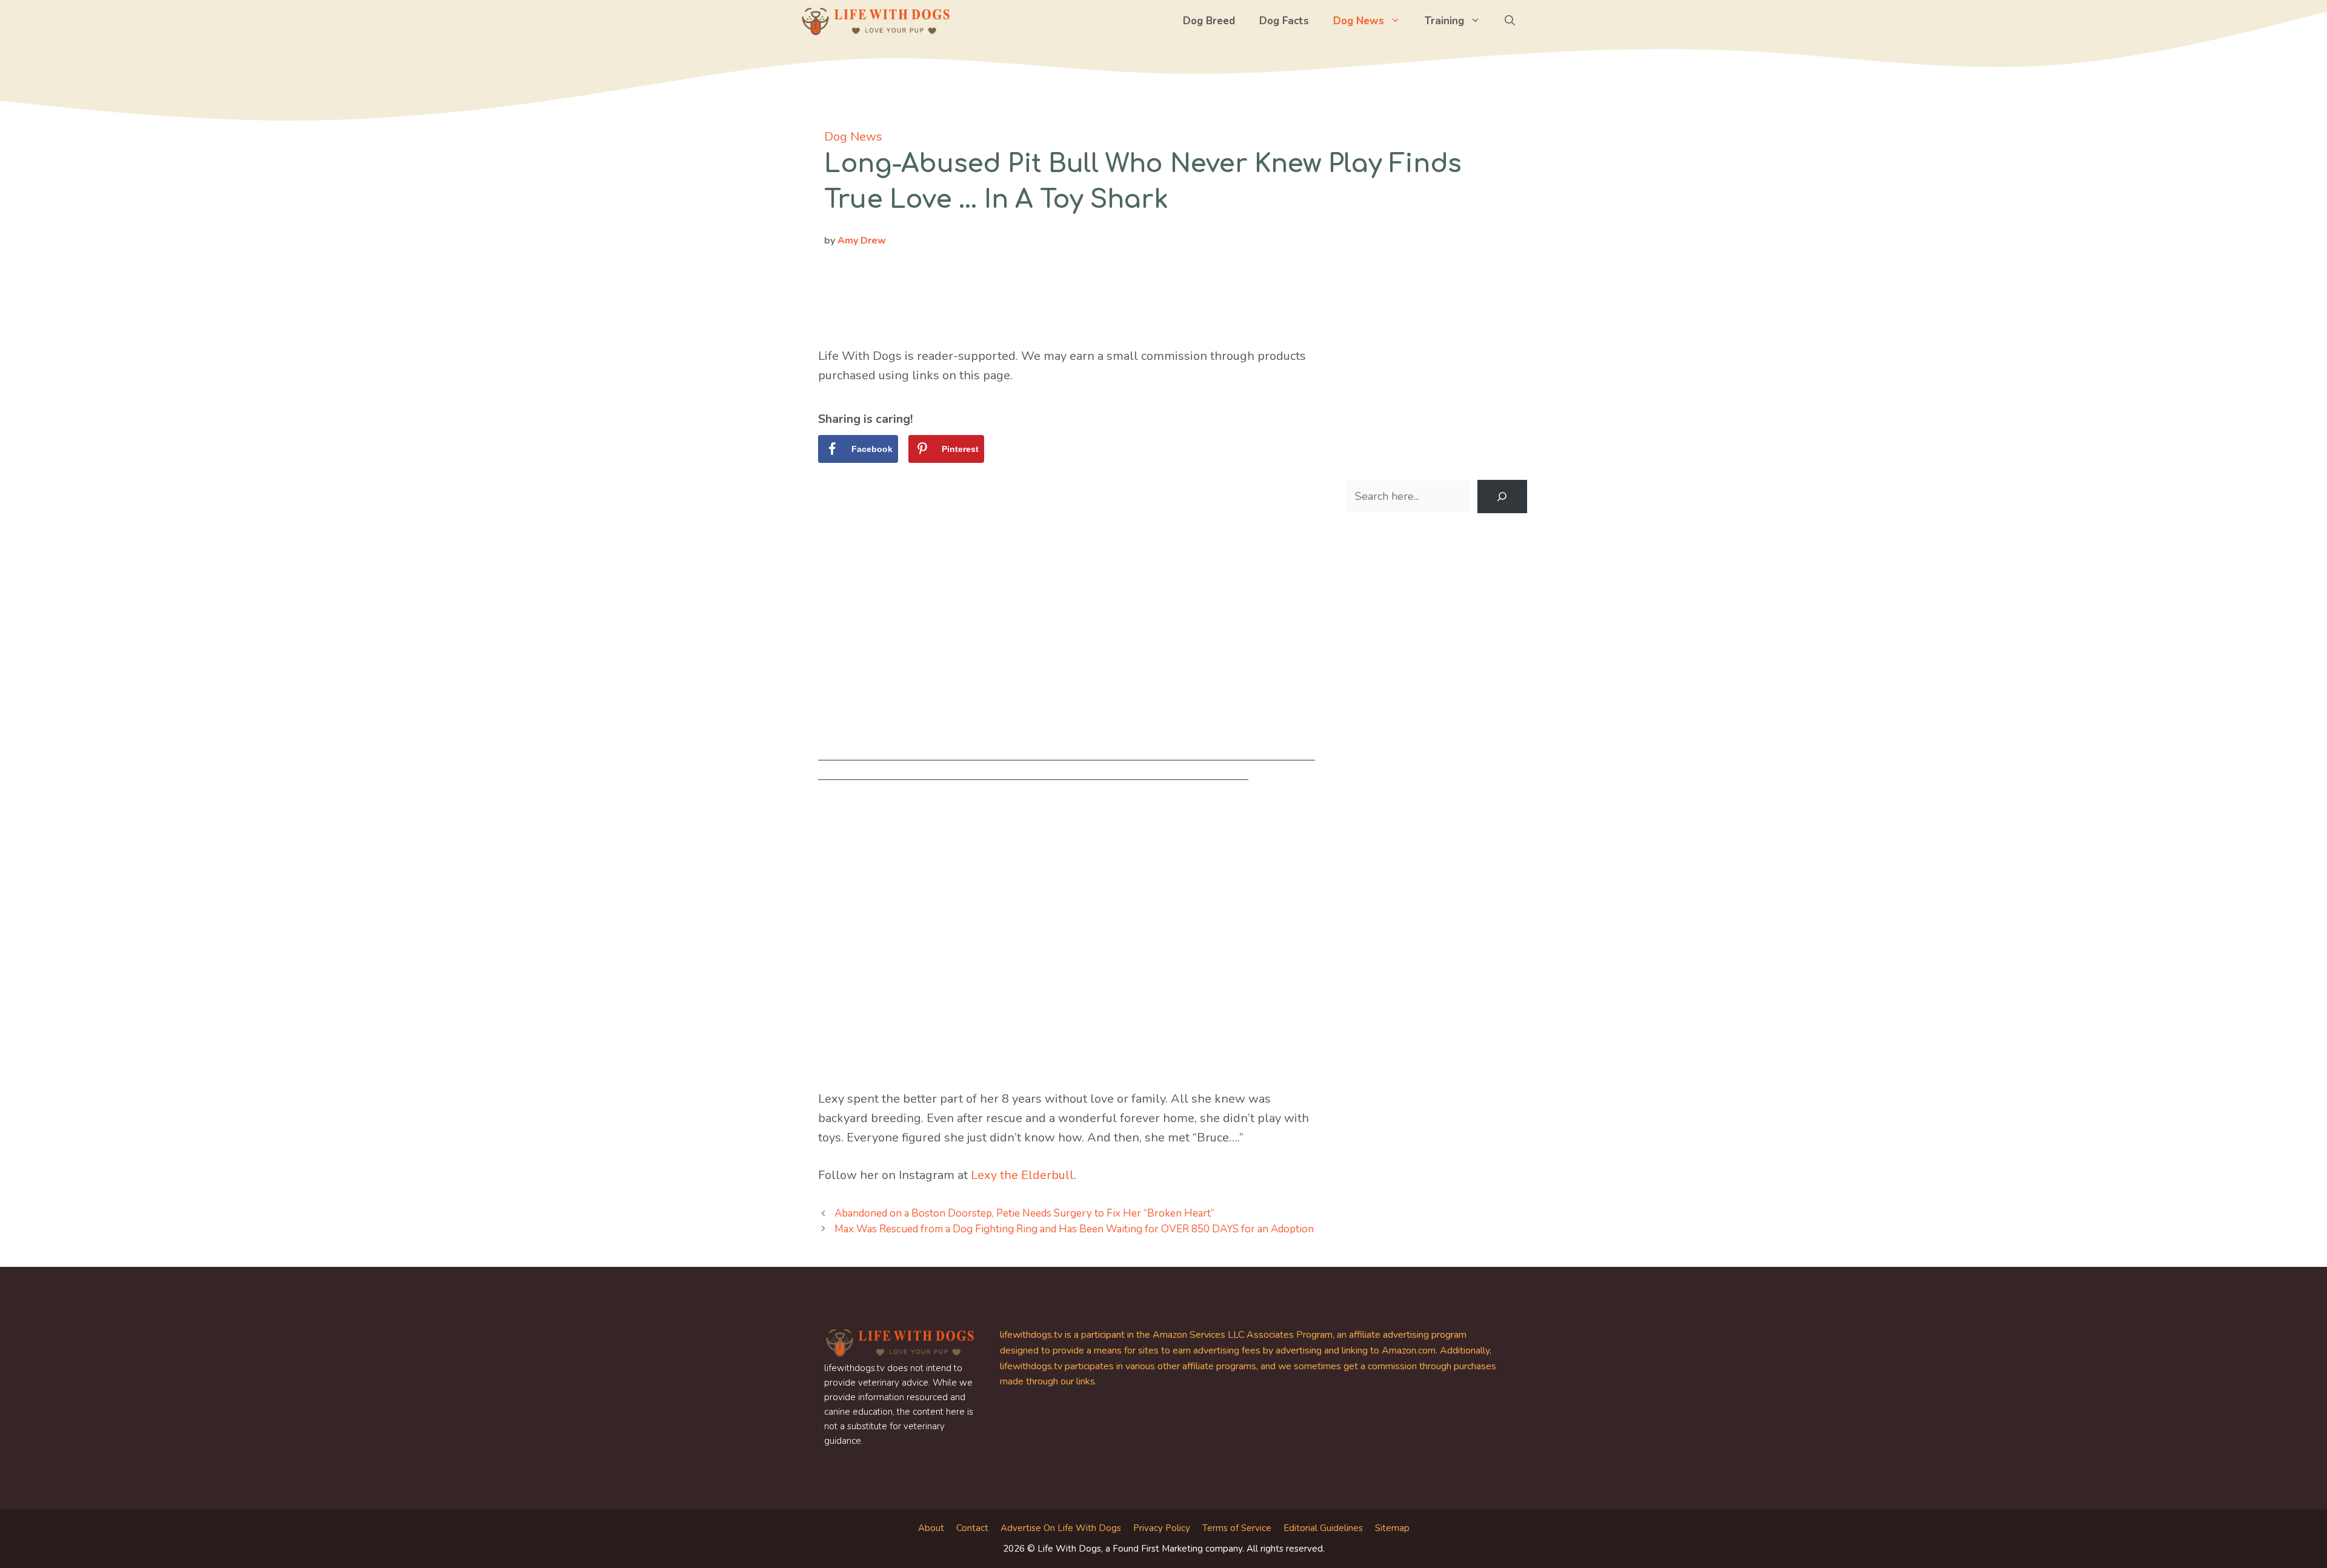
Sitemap (1392, 1528)
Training (1444, 21)
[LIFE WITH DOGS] (876, 21)
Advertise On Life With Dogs (1061, 1528)
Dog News (1359, 21)
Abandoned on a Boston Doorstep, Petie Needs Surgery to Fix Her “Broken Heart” (1024, 1213)
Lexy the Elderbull (1022, 1175)
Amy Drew (862, 241)
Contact (972, 1528)
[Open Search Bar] (1510, 21)
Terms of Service (1237, 1528)
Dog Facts (1284, 21)
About (931, 1528)
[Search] (1502, 497)
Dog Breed (1209, 21)
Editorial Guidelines (1323, 1528)
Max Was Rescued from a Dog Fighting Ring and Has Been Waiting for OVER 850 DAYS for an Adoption (1074, 1229)
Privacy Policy (1162, 1528)
